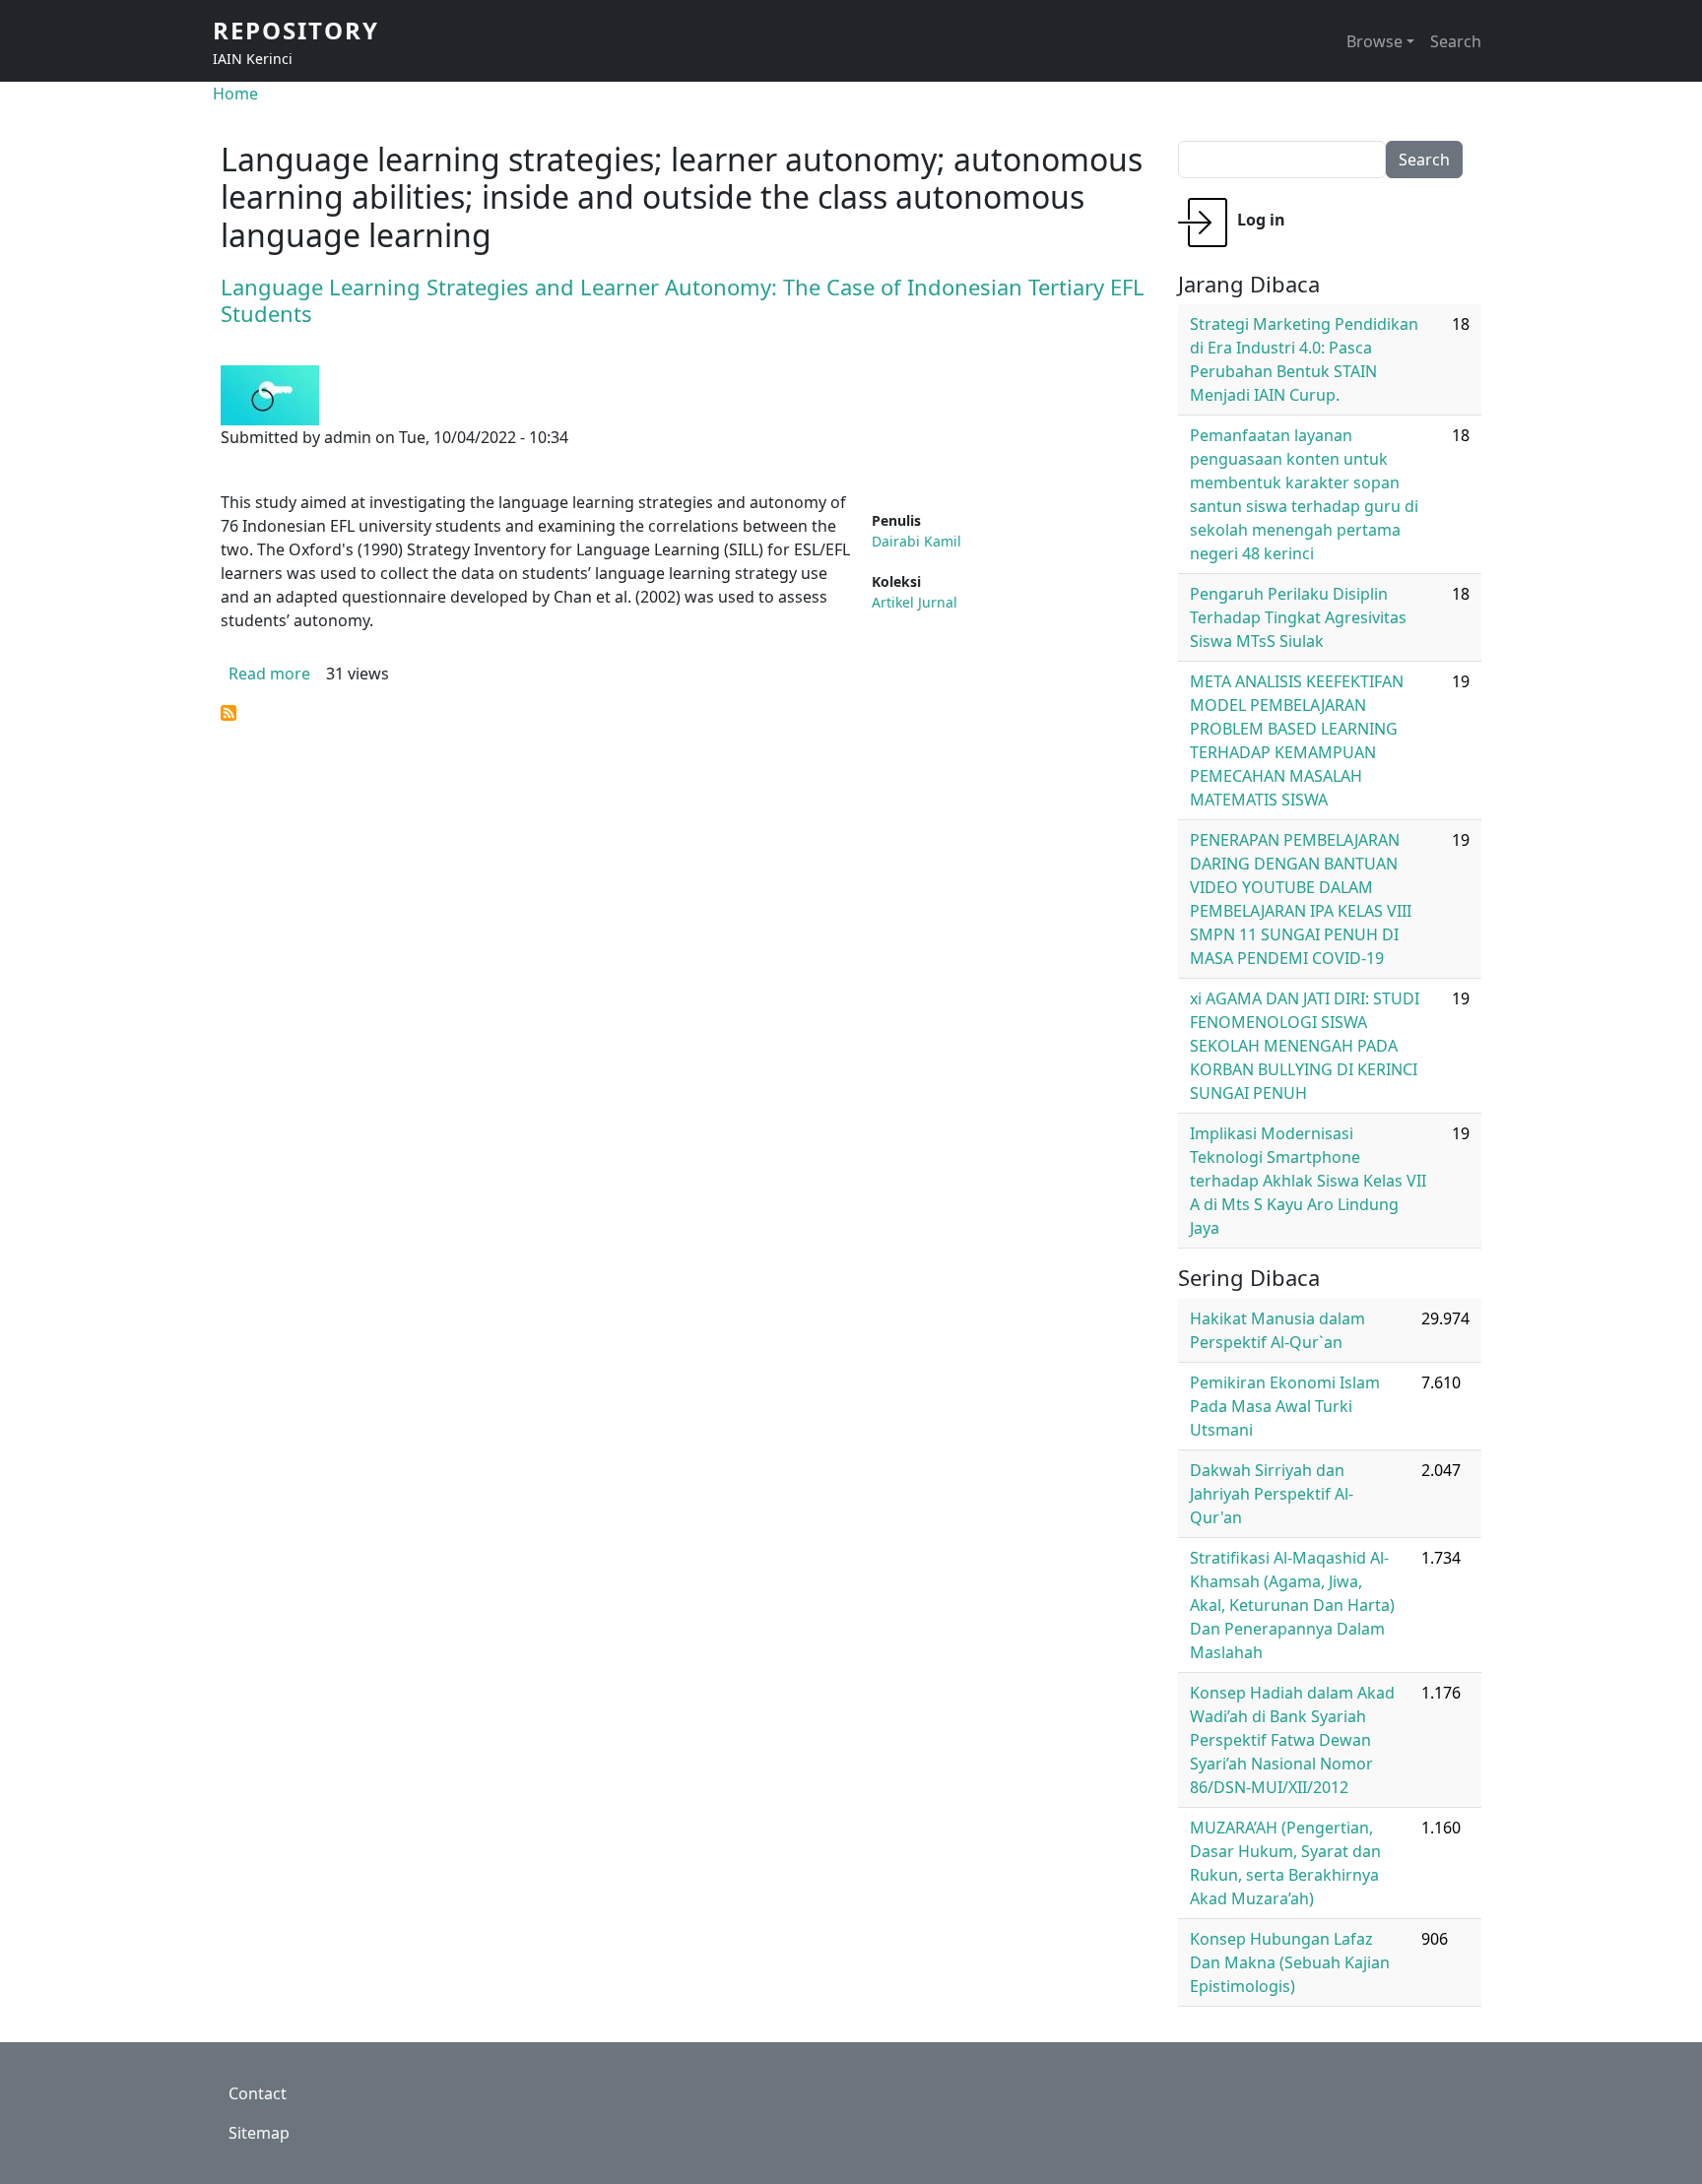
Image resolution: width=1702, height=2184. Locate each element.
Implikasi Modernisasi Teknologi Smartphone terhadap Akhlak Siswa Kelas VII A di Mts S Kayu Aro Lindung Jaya (1308, 1181)
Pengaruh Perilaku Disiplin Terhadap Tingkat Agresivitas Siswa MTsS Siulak (1298, 617)
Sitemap (259, 2133)
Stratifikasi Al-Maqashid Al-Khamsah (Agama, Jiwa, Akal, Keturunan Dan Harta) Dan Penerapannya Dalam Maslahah (1292, 1605)
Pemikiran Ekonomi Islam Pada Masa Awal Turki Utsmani (1285, 1406)
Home (235, 94)
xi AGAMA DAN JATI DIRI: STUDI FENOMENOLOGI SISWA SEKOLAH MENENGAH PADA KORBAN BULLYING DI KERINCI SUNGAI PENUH (1305, 1046)
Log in (1261, 220)
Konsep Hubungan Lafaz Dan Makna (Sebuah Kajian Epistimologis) (1290, 1962)
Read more (269, 674)
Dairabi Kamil (916, 541)
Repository (296, 30)
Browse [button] (1375, 41)
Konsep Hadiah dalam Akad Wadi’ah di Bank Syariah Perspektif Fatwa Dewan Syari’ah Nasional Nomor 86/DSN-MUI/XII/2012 (1292, 1740)
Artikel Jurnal (915, 602)
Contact (258, 2093)
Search (1456, 41)
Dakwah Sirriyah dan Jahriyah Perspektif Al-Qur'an (1272, 1494)
